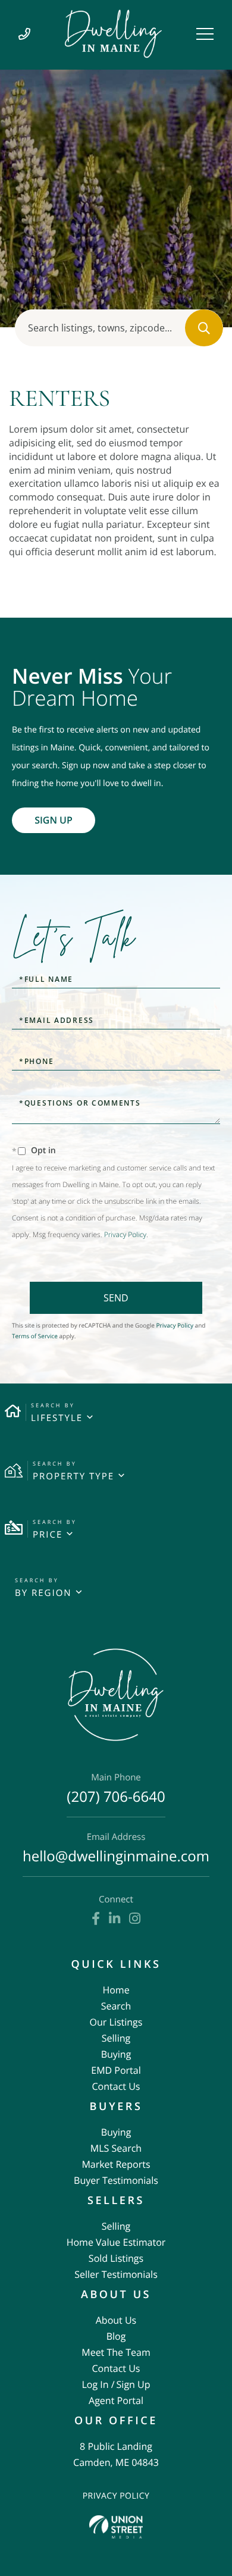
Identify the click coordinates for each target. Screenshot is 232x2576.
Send (116, 1298)
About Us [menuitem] (116, 2320)
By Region (43, 1593)
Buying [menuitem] (116, 2054)
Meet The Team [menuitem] (116, 2352)
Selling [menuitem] (116, 2038)
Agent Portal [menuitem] (116, 2400)
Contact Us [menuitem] (116, 2086)
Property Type (73, 1476)
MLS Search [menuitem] (116, 2148)
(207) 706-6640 (116, 1790)
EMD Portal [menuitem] (116, 2070)
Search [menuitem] (116, 2006)
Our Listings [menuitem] (116, 2022)
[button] (204, 328)
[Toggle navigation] (205, 34)
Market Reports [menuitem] (116, 2164)
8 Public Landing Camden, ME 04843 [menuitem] (116, 2454)
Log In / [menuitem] (98, 2384)
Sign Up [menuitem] (134, 2384)
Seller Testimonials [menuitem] (116, 2274)
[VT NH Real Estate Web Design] (116, 2527)
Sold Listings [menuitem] (116, 2258)
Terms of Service (35, 1336)
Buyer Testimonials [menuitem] (116, 2180)
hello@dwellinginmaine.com (116, 1849)
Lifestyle (57, 1418)
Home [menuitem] (116, 1990)
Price (48, 1535)
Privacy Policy (125, 1234)
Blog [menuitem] (116, 2336)
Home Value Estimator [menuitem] (116, 2242)
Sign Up (54, 820)
